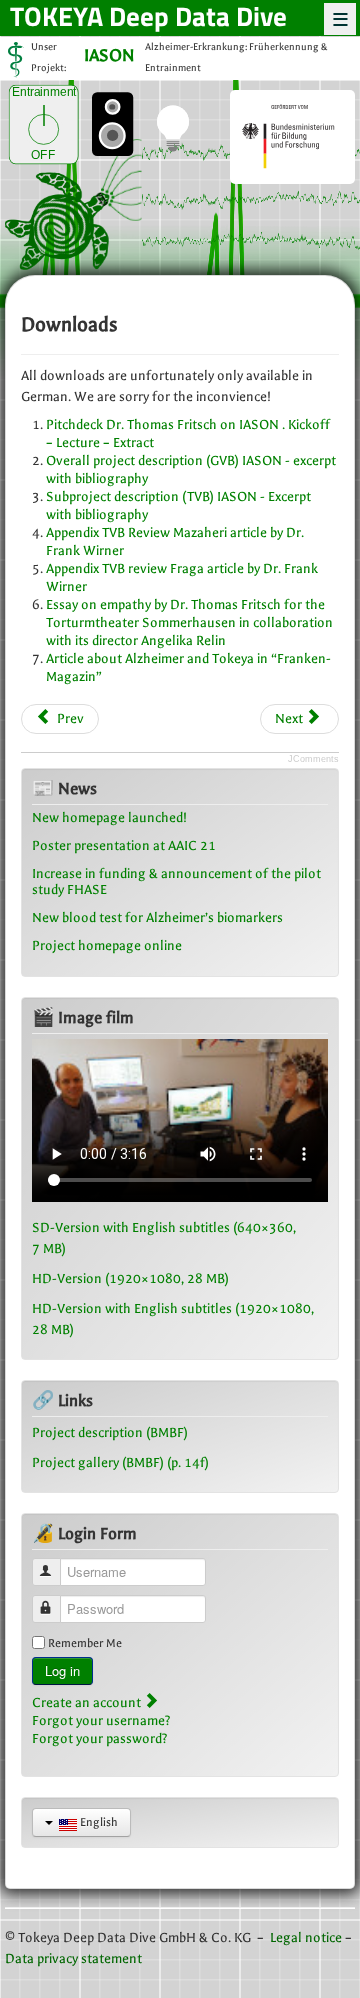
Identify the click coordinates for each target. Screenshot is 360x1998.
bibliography (111, 514)
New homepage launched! (109, 817)
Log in (62, 1670)
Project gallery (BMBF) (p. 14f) (120, 1462)
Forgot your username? (101, 1720)
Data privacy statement (73, 1958)
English (97, 1822)
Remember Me (85, 1643)
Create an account (88, 1702)
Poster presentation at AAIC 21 (124, 845)
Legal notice (306, 1937)
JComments (313, 759)
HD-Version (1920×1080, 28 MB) (130, 1278)
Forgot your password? (100, 1738)
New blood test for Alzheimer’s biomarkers (157, 917)
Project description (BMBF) (110, 1432)
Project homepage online (107, 945)
